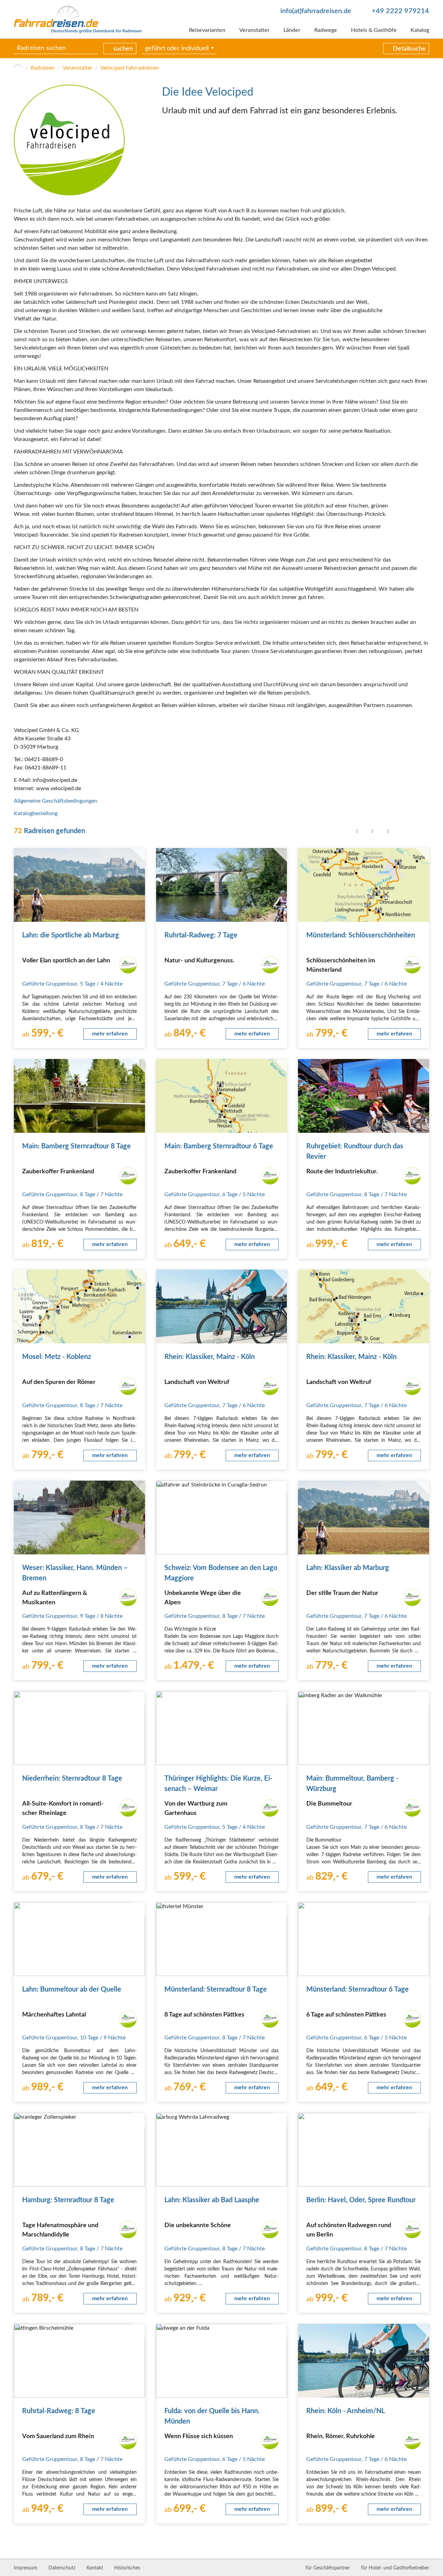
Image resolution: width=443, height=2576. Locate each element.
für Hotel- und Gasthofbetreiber (395, 2568)
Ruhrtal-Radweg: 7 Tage (201, 935)
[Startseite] (18, 68)
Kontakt (95, 2568)
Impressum (26, 2568)
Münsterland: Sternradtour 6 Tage (358, 1990)
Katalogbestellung (36, 813)
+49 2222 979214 (400, 11)
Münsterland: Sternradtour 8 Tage (216, 1990)
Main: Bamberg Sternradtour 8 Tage (76, 1146)
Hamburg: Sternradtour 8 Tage (68, 2200)
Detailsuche (409, 49)
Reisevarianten (207, 30)
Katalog (420, 30)
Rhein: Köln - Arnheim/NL (346, 2411)
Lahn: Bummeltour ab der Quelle (72, 1990)
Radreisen (43, 68)
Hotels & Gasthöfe (374, 30)
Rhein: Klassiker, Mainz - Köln (210, 1357)
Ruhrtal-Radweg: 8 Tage (59, 2411)
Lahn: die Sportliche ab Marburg (71, 935)
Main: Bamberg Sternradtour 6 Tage (219, 1146)
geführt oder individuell (177, 48)
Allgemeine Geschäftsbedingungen (56, 801)
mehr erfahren (110, 1034)
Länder (292, 30)
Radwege (326, 30)
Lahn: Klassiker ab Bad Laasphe (212, 2200)
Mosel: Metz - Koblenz (57, 1357)
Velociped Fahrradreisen (130, 68)
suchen (123, 49)
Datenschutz (62, 2568)
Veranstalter (254, 30)
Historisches (127, 2568)
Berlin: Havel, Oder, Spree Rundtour (361, 2200)
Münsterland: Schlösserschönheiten (361, 935)
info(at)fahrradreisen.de (316, 11)
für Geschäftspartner (328, 2568)
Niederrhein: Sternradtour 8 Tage (72, 1779)
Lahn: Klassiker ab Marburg (348, 1568)
